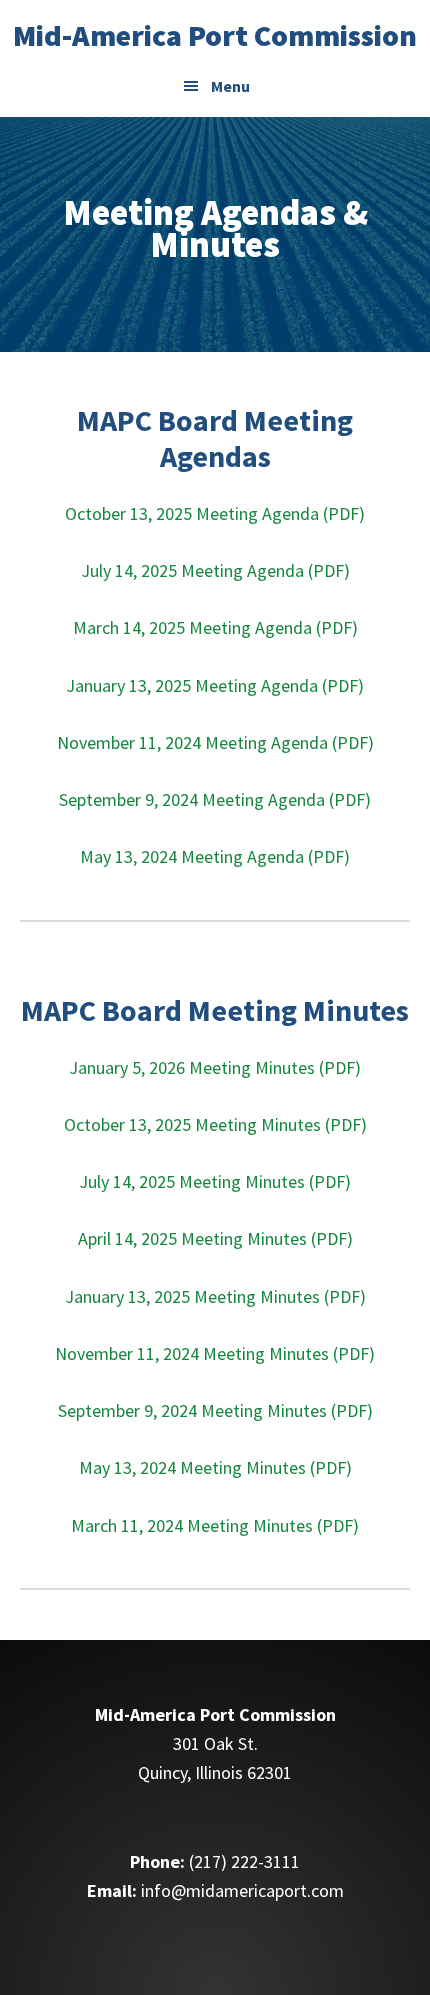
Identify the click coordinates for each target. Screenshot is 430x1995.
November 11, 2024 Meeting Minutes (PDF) (215, 1353)
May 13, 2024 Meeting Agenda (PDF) (215, 856)
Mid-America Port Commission (215, 35)
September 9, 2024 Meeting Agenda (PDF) (215, 799)
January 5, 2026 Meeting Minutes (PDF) (215, 1067)
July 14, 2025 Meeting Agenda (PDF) (215, 570)
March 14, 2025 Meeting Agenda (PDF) (215, 627)
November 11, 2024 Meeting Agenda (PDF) (215, 742)
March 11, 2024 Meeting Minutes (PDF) (215, 1525)
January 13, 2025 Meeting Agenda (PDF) (215, 685)
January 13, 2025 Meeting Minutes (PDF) (215, 1296)
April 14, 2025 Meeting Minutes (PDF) (215, 1238)
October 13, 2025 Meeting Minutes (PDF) (215, 1124)
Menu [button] (230, 86)
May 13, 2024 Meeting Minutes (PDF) (215, 1467)
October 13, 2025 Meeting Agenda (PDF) (215, 513)
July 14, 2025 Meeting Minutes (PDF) (215, 1181)
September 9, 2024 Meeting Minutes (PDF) (215, 1410)
